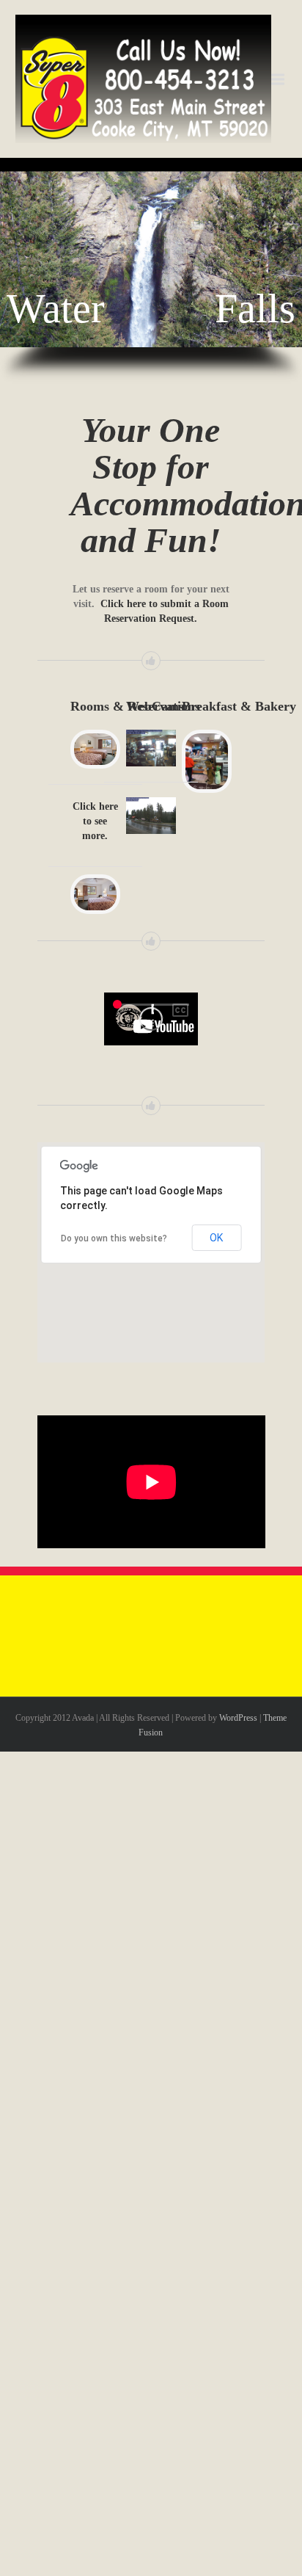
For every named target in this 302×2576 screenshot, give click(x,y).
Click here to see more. (95, 821)
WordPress (238, 1718)
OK (216, 1238)
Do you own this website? (114, 1238)
